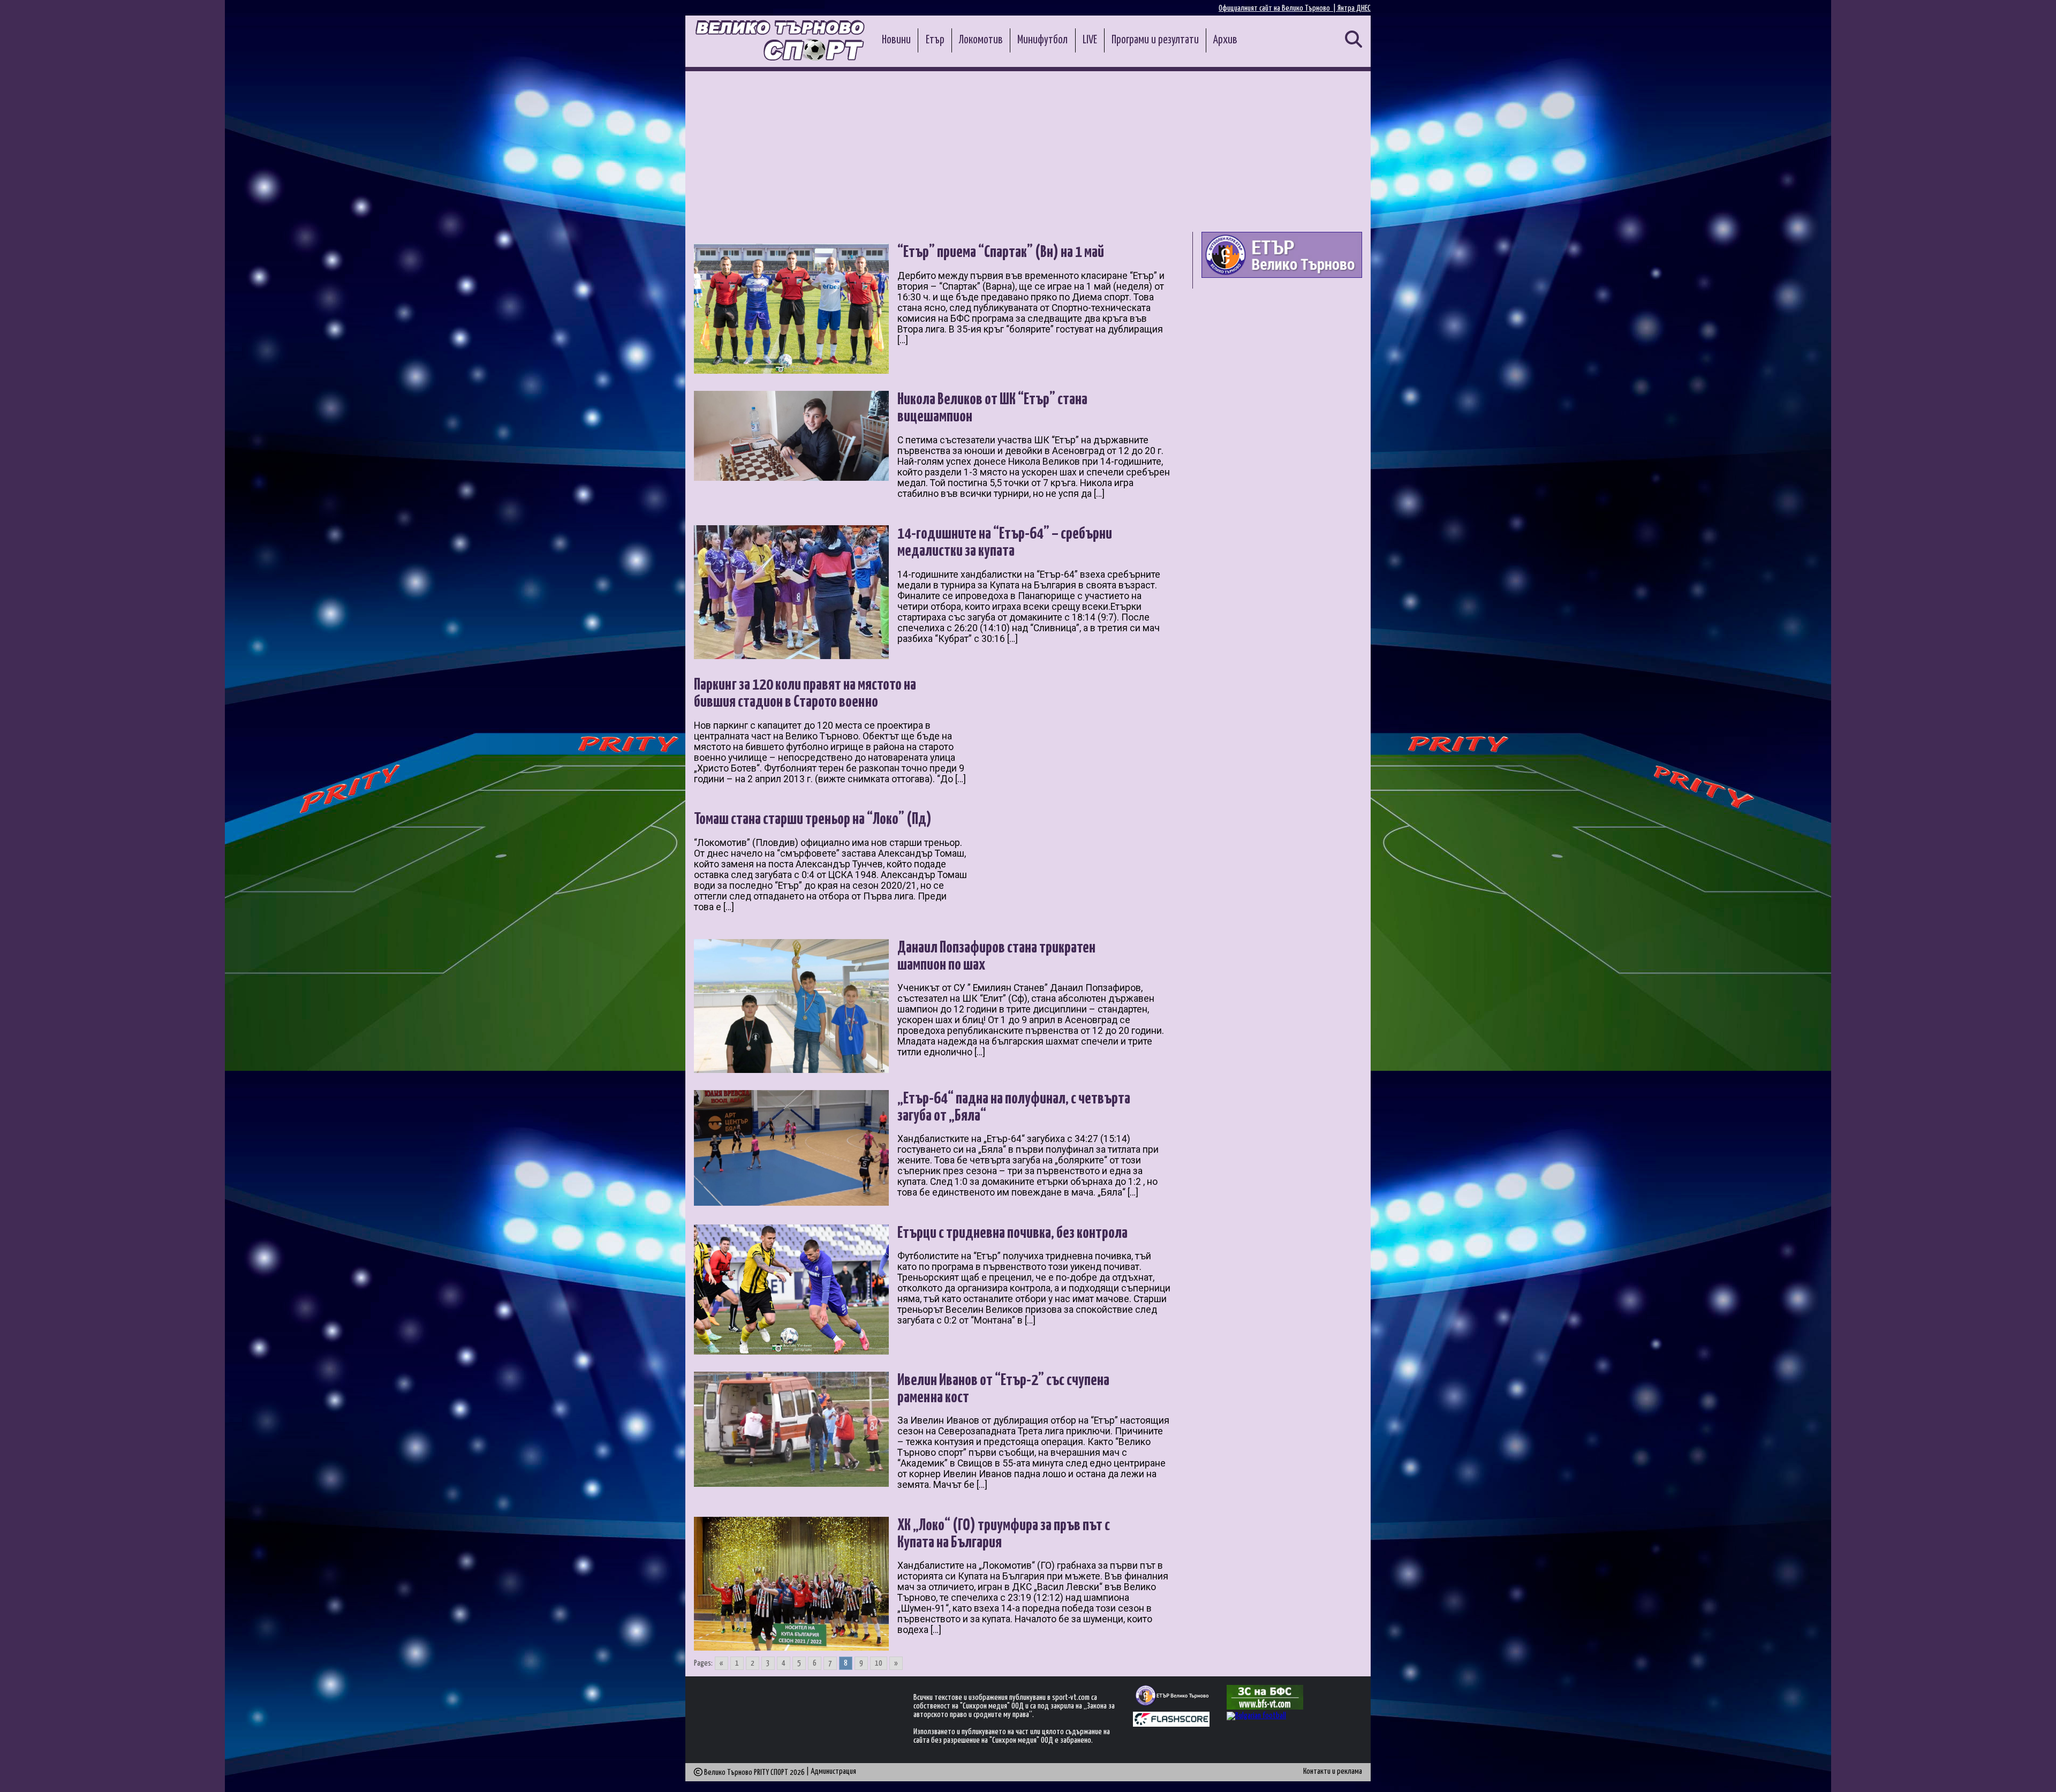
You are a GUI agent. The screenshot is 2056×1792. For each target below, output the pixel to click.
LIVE (1090, 40)
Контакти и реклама (1333, 1771)
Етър (935, 40)
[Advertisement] (1028, 152)
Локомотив (981, 40)
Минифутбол (1042, 40)
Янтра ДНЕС (1354, 8)
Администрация (833, 1771)
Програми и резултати (1155, 40)
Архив (1225, 40)
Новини (896, 40)
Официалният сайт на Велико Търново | (1278, 8)
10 (879, 1663)
